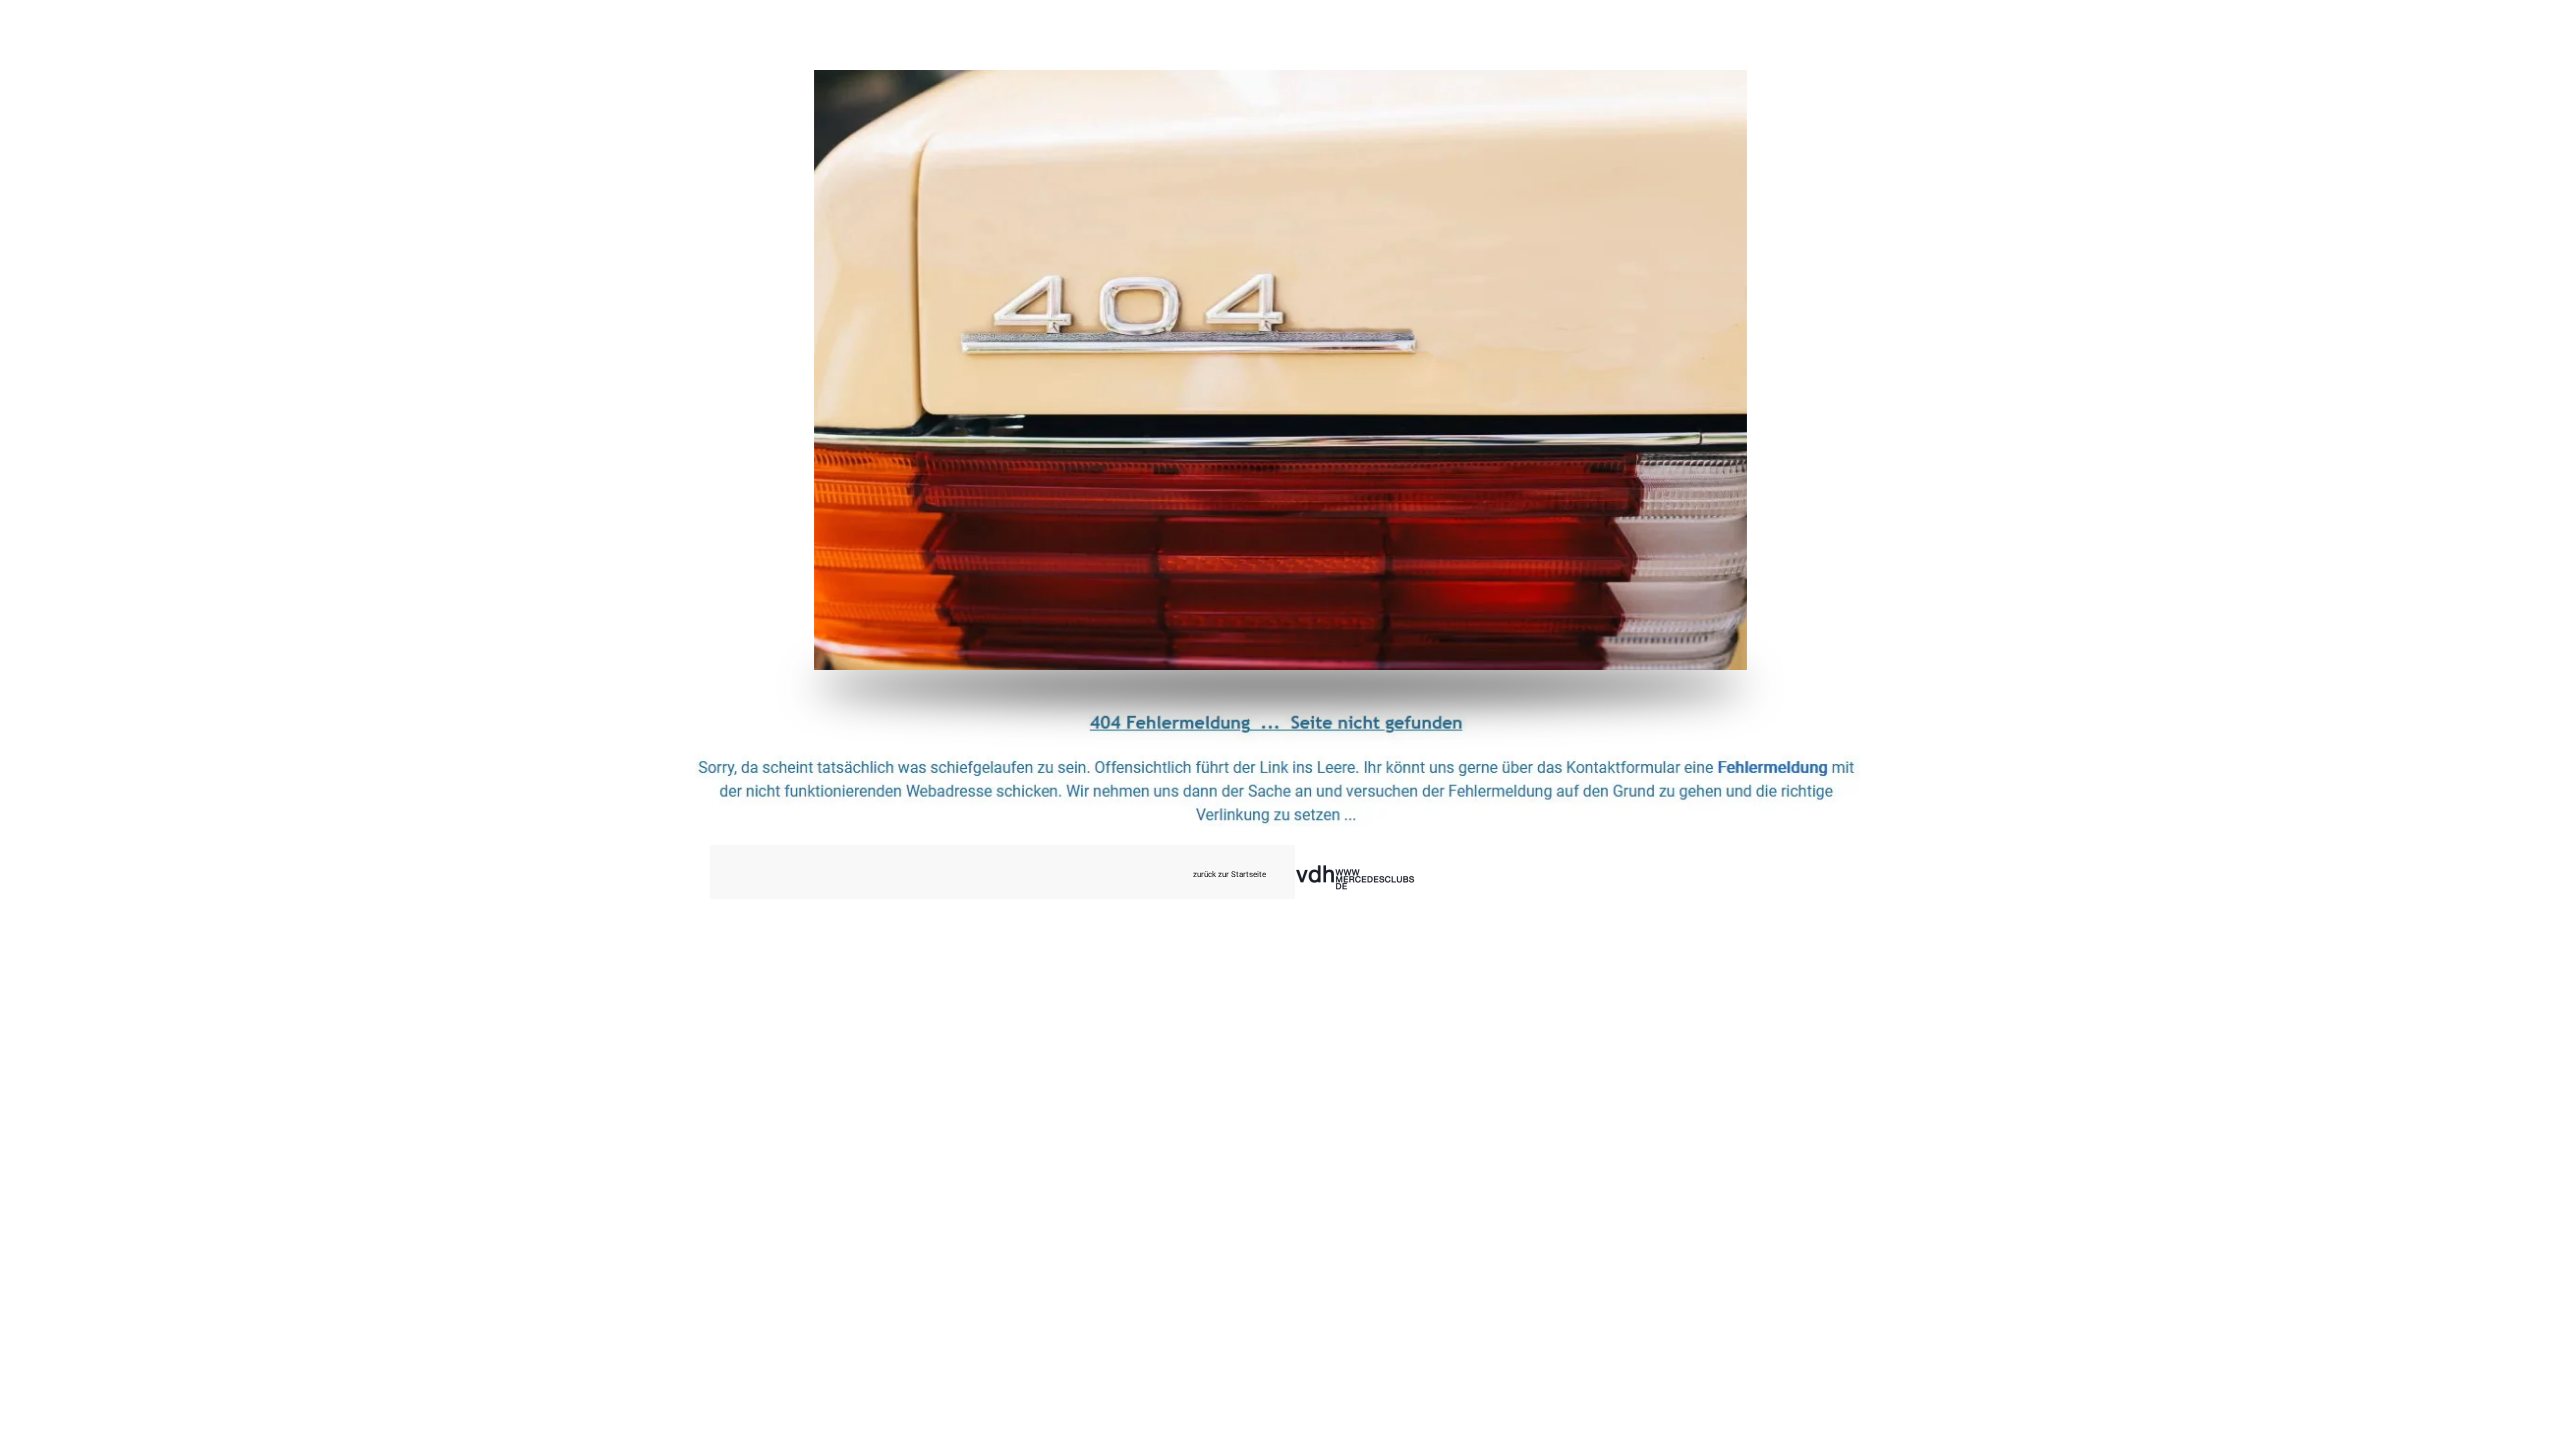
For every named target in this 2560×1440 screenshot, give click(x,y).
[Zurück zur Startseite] (1280, 370)
